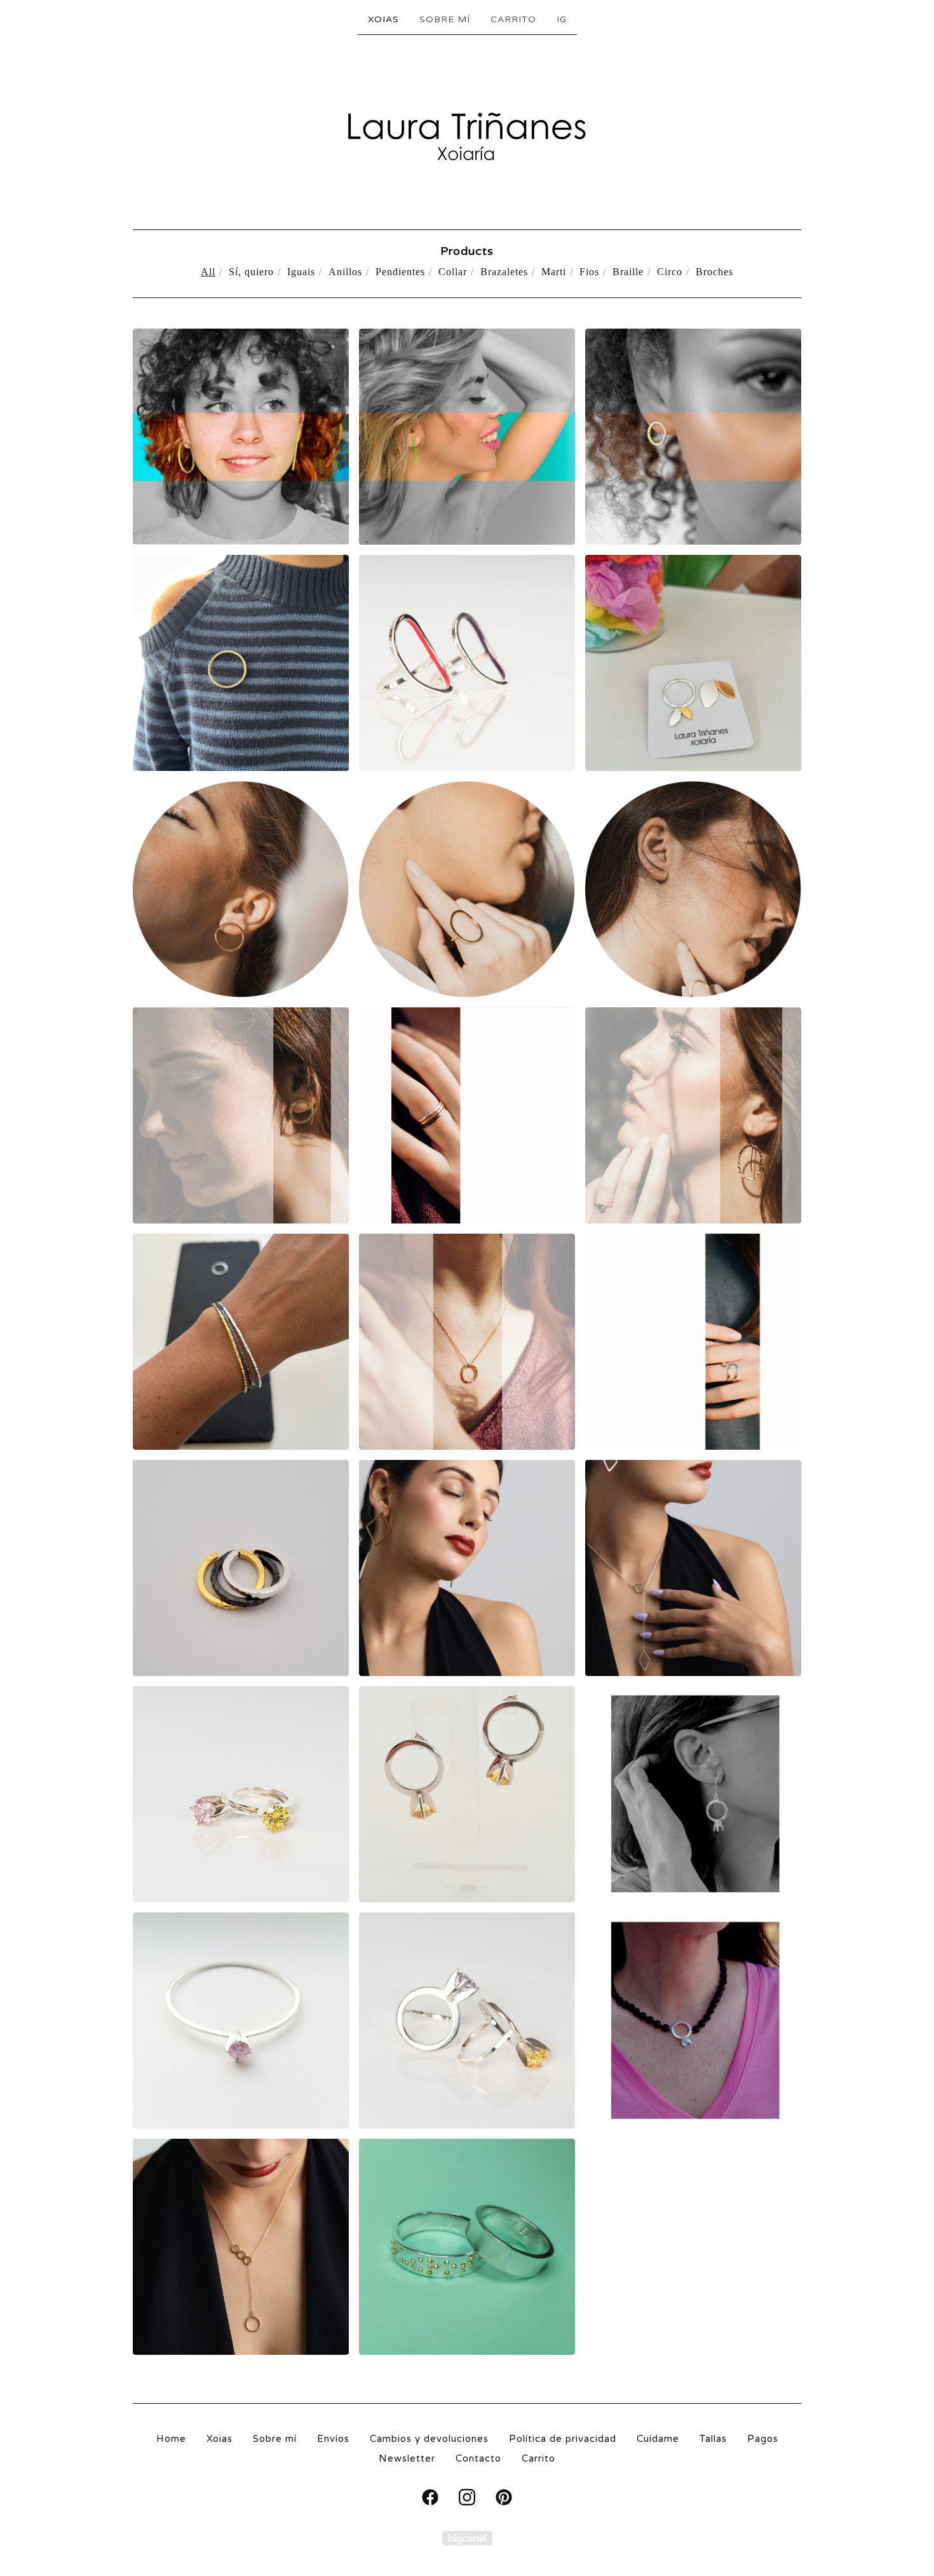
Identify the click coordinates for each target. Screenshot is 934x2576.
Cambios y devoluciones (429, 2439)
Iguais (301, 272)
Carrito (513, 19)
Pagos (763, 2439)
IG (562, 19)
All (208, 272)
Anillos (345, 272)
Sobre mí (445, 19)
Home (171, 2439)
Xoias (383, 19)
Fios (589, 272)
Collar (453, 272)
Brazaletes (504, 272)
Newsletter (407, 2458)
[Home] (467, 131)
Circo (670, 272)
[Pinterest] (504, 2497)
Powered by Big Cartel (467, 2538)
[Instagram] (467, 2497)
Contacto (478, 2458)
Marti (554, 272)
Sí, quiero (251, 272)
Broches (714, 272)
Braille (628, 272)
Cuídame (658, 2439)
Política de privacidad (563, 2439)
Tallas (713, 2439)
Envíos (333, 2439)
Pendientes (400, 272)
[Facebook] (430, 2497)
